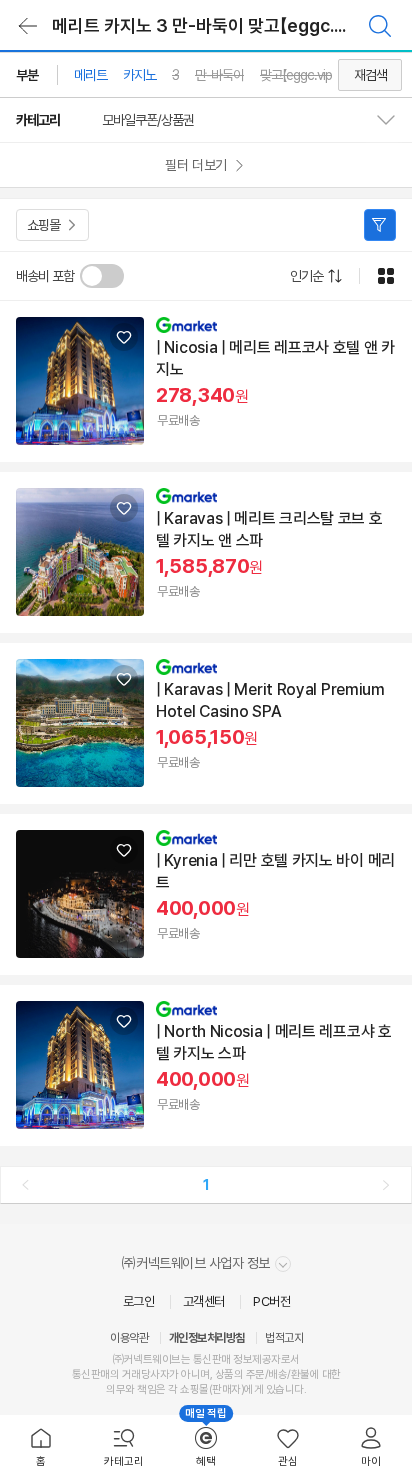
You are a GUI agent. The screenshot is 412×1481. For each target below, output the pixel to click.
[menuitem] (41, 1448)
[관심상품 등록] (124, 337)
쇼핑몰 (43, 225)
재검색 (370, 75)
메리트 (90, 75)
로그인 (139, 1301)
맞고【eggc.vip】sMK (310, 75)
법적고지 (284, 1338)
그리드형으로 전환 (386, 276)
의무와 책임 (131, 1389)
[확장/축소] (394, 120)
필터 (380, 225)
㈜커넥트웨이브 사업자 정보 (197, 1263)
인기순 (306, 276)
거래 (131, 1374)
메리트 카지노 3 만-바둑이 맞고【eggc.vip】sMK (224, 25)
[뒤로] (28, 26)
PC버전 (271, 1301)
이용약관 (129, 1338)
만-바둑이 (219, 75)
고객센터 (204, 1301)
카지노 (139, 75)
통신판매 (91, 1374)
